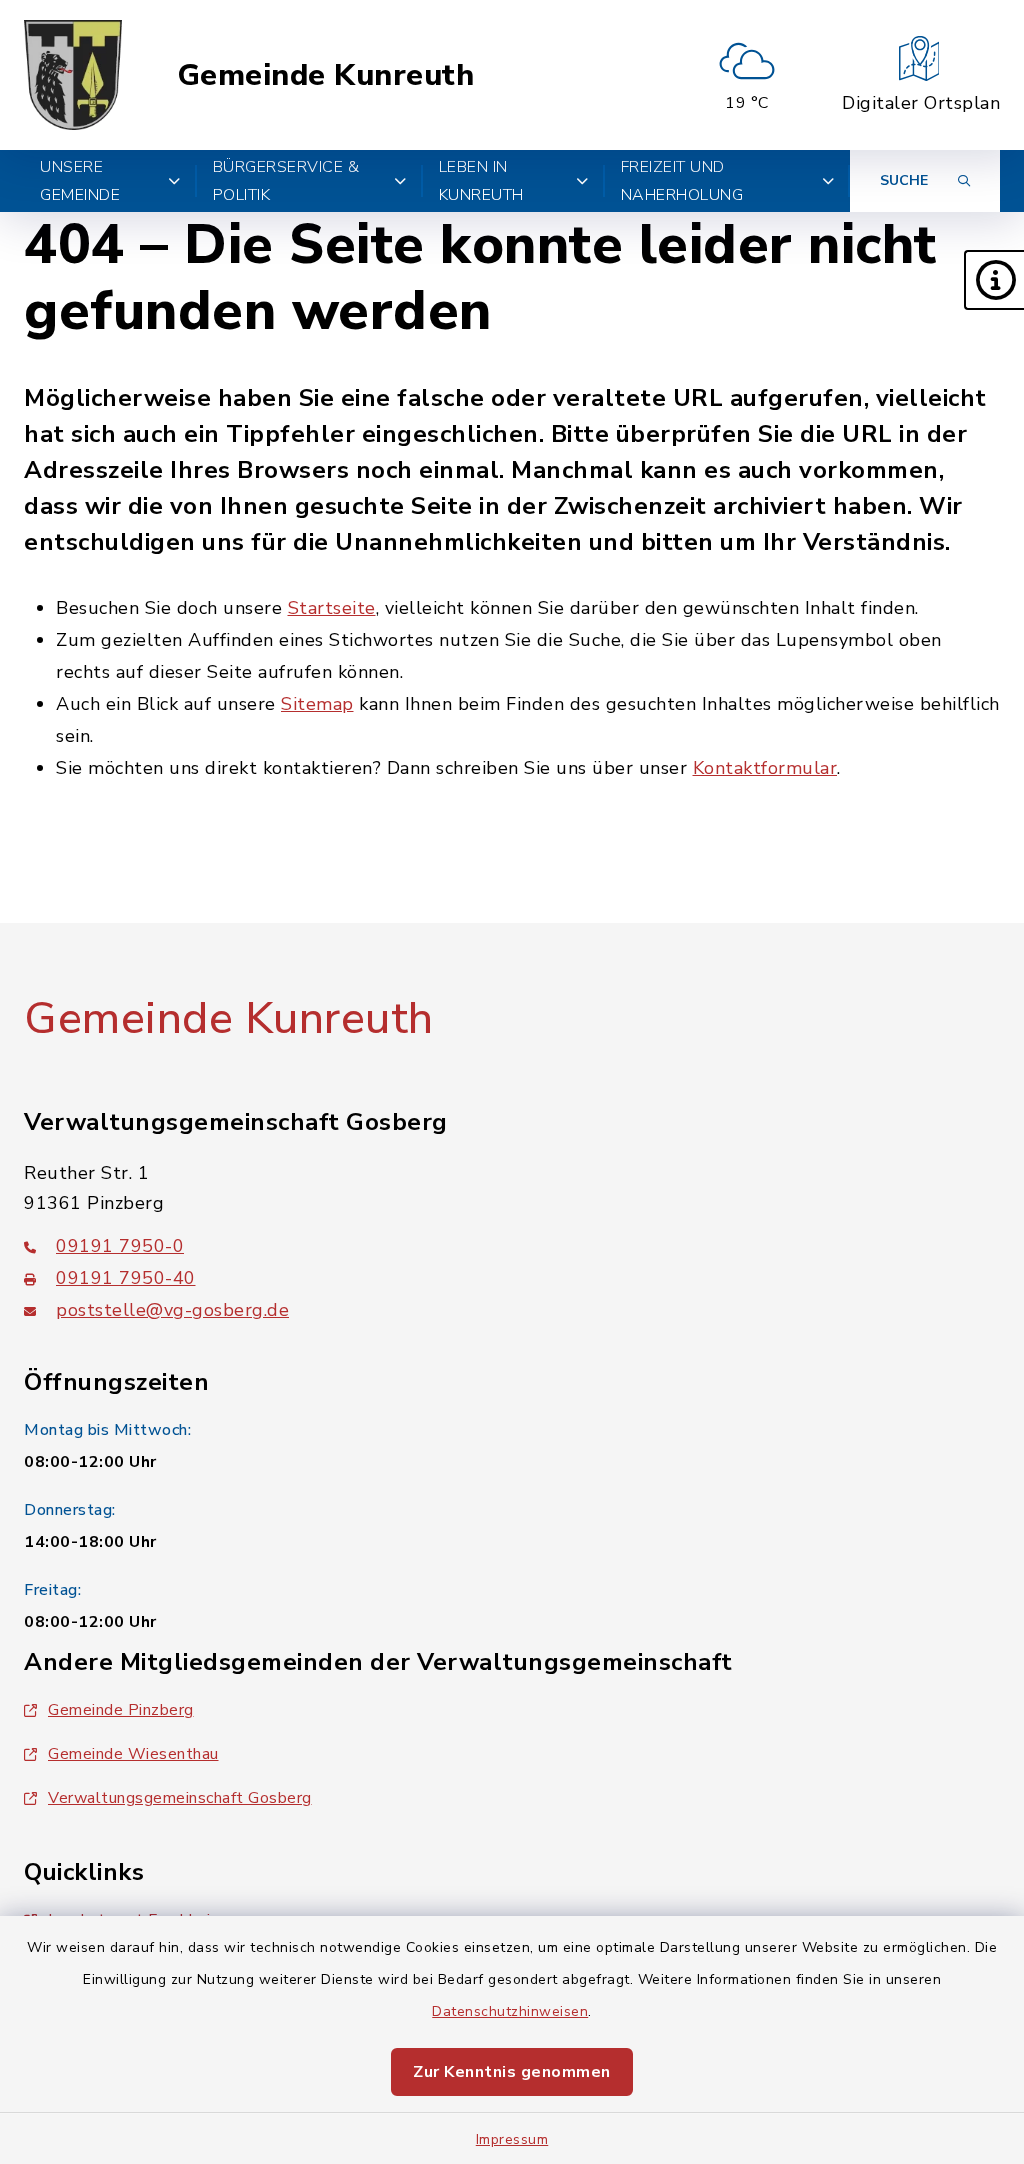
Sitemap (317, 704)
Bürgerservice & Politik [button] (286, 181)
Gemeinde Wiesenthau (133, 1754)
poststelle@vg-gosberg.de (172, 1310)
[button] (994, 280)
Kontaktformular (765, 768)
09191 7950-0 (120, 1246)
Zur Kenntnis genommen (512, 2072)
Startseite (332, 608)
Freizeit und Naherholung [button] (682, 181)
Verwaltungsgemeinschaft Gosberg (180, 1798)
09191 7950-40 (126, 1278)
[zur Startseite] (73, 75)
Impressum (512, 2139)
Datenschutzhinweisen (510, 2011)
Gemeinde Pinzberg (121, 1710)
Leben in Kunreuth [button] (481, 181)
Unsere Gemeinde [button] (80, 181)
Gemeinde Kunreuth (326, 75)
